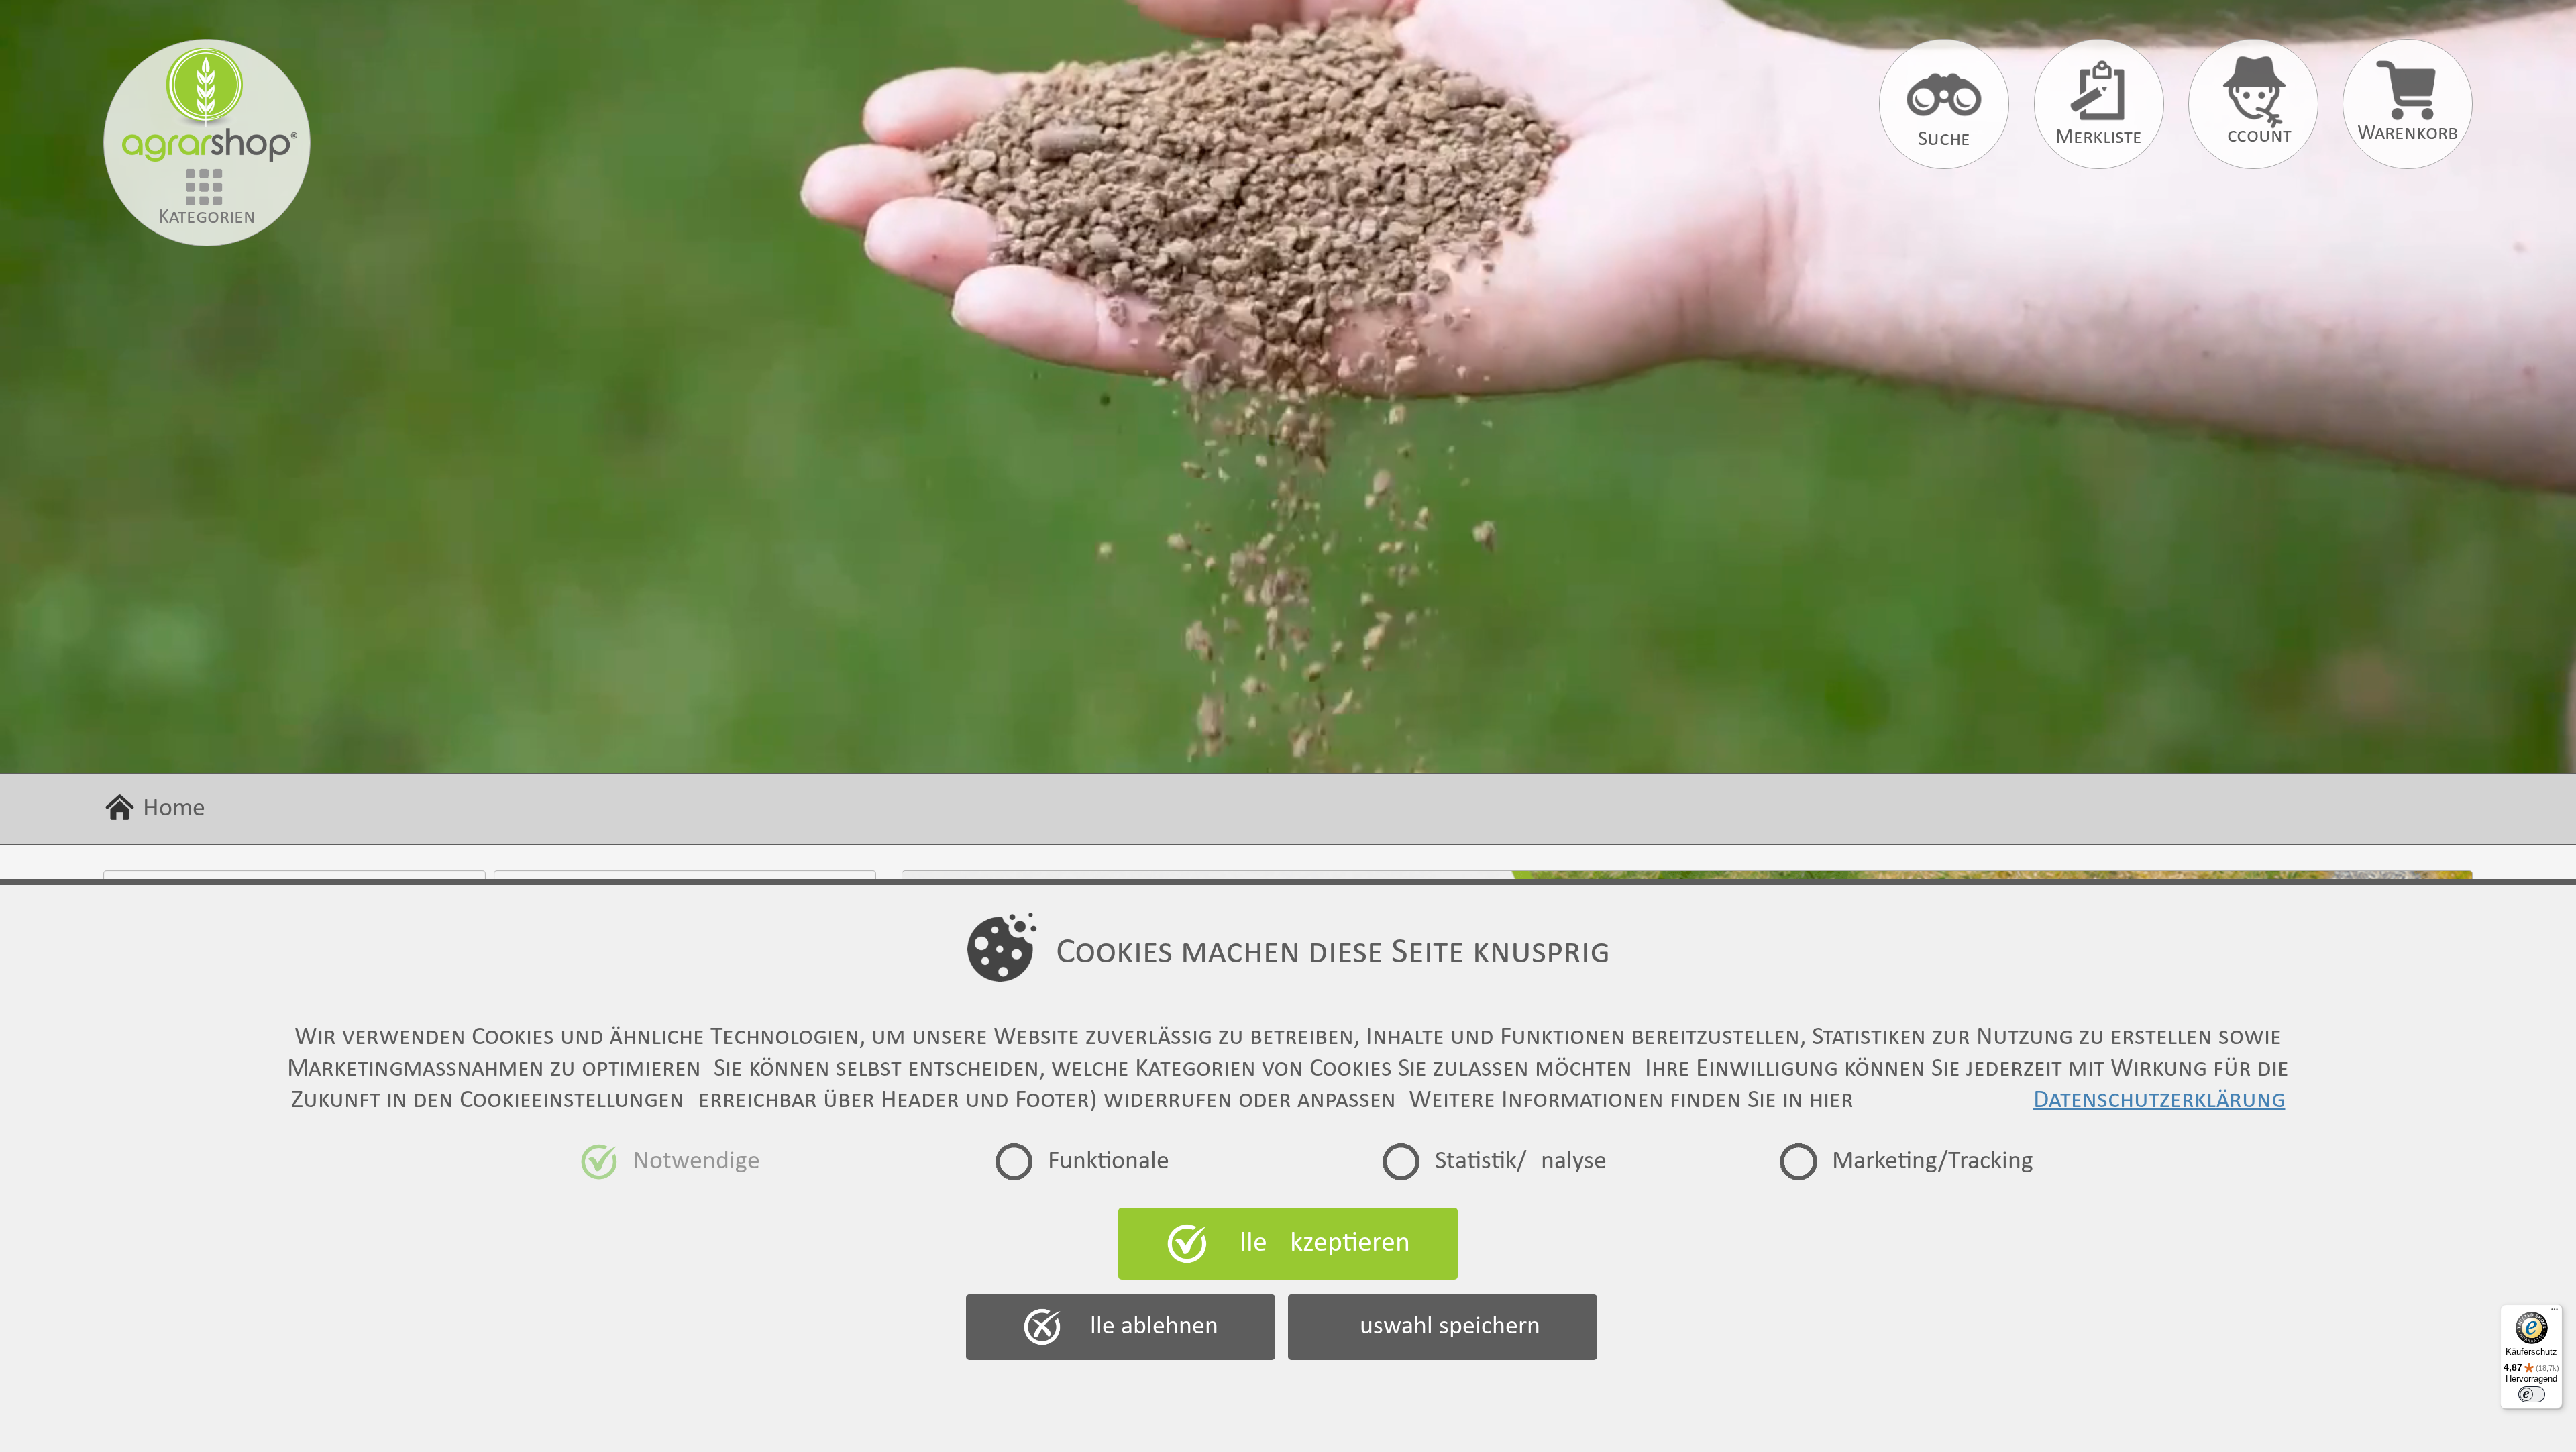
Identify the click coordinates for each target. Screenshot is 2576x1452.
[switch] (2532, 1394)
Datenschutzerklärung (2159, 1101)
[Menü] (2555, 1312)
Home (174, 809)
